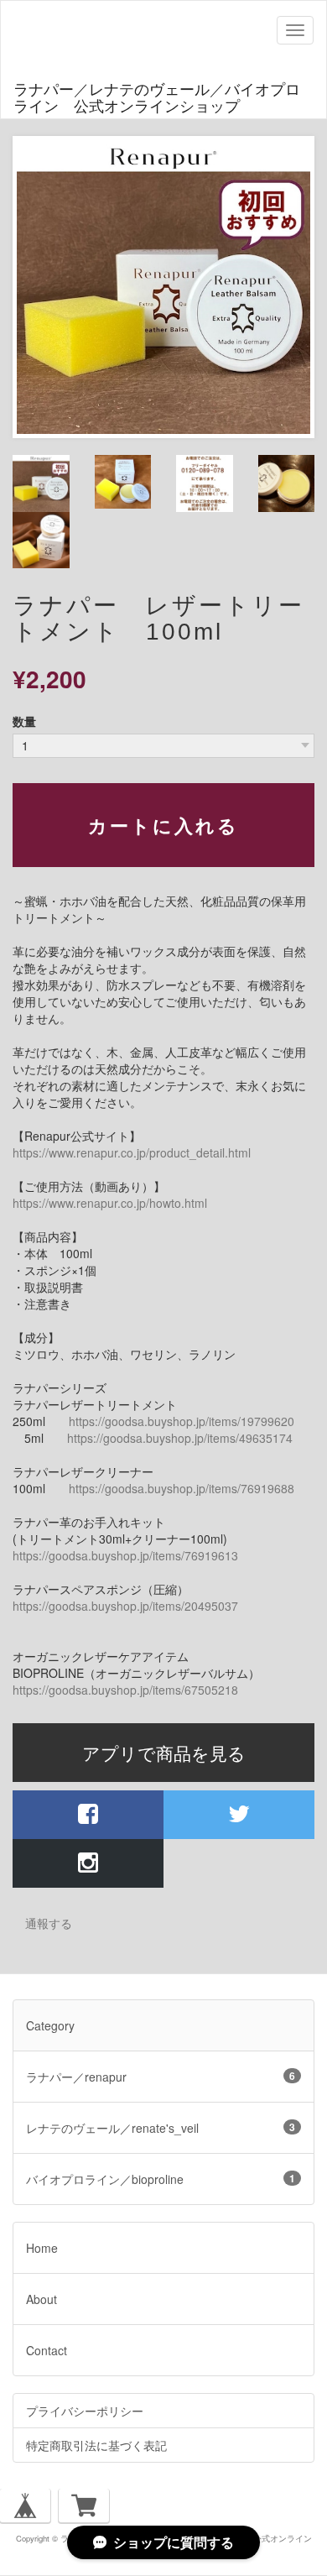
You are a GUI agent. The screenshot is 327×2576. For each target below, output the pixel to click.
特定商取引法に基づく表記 (96, 2445)
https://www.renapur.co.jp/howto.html (110, 1203)
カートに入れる (164, 825)
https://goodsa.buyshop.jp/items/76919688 (182, 1488)
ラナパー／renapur (161, 2077)
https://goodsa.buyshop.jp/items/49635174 (180, 1438)
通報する (49, 1923)
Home (42, 2248)
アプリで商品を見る (164, 1753)
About (42, 2299)
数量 (24, 721)
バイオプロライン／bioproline (161, 2179)
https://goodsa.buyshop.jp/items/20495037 (125, 1606)
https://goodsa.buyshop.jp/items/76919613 (125, 1555)
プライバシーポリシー (85, 2411)
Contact (47, 2350)
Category (50, 2025)
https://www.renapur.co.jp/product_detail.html (132, 1152)
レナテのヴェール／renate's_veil (161, 2128)
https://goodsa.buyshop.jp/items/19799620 (182, 1421)
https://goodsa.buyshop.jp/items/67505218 (125, 1690)
